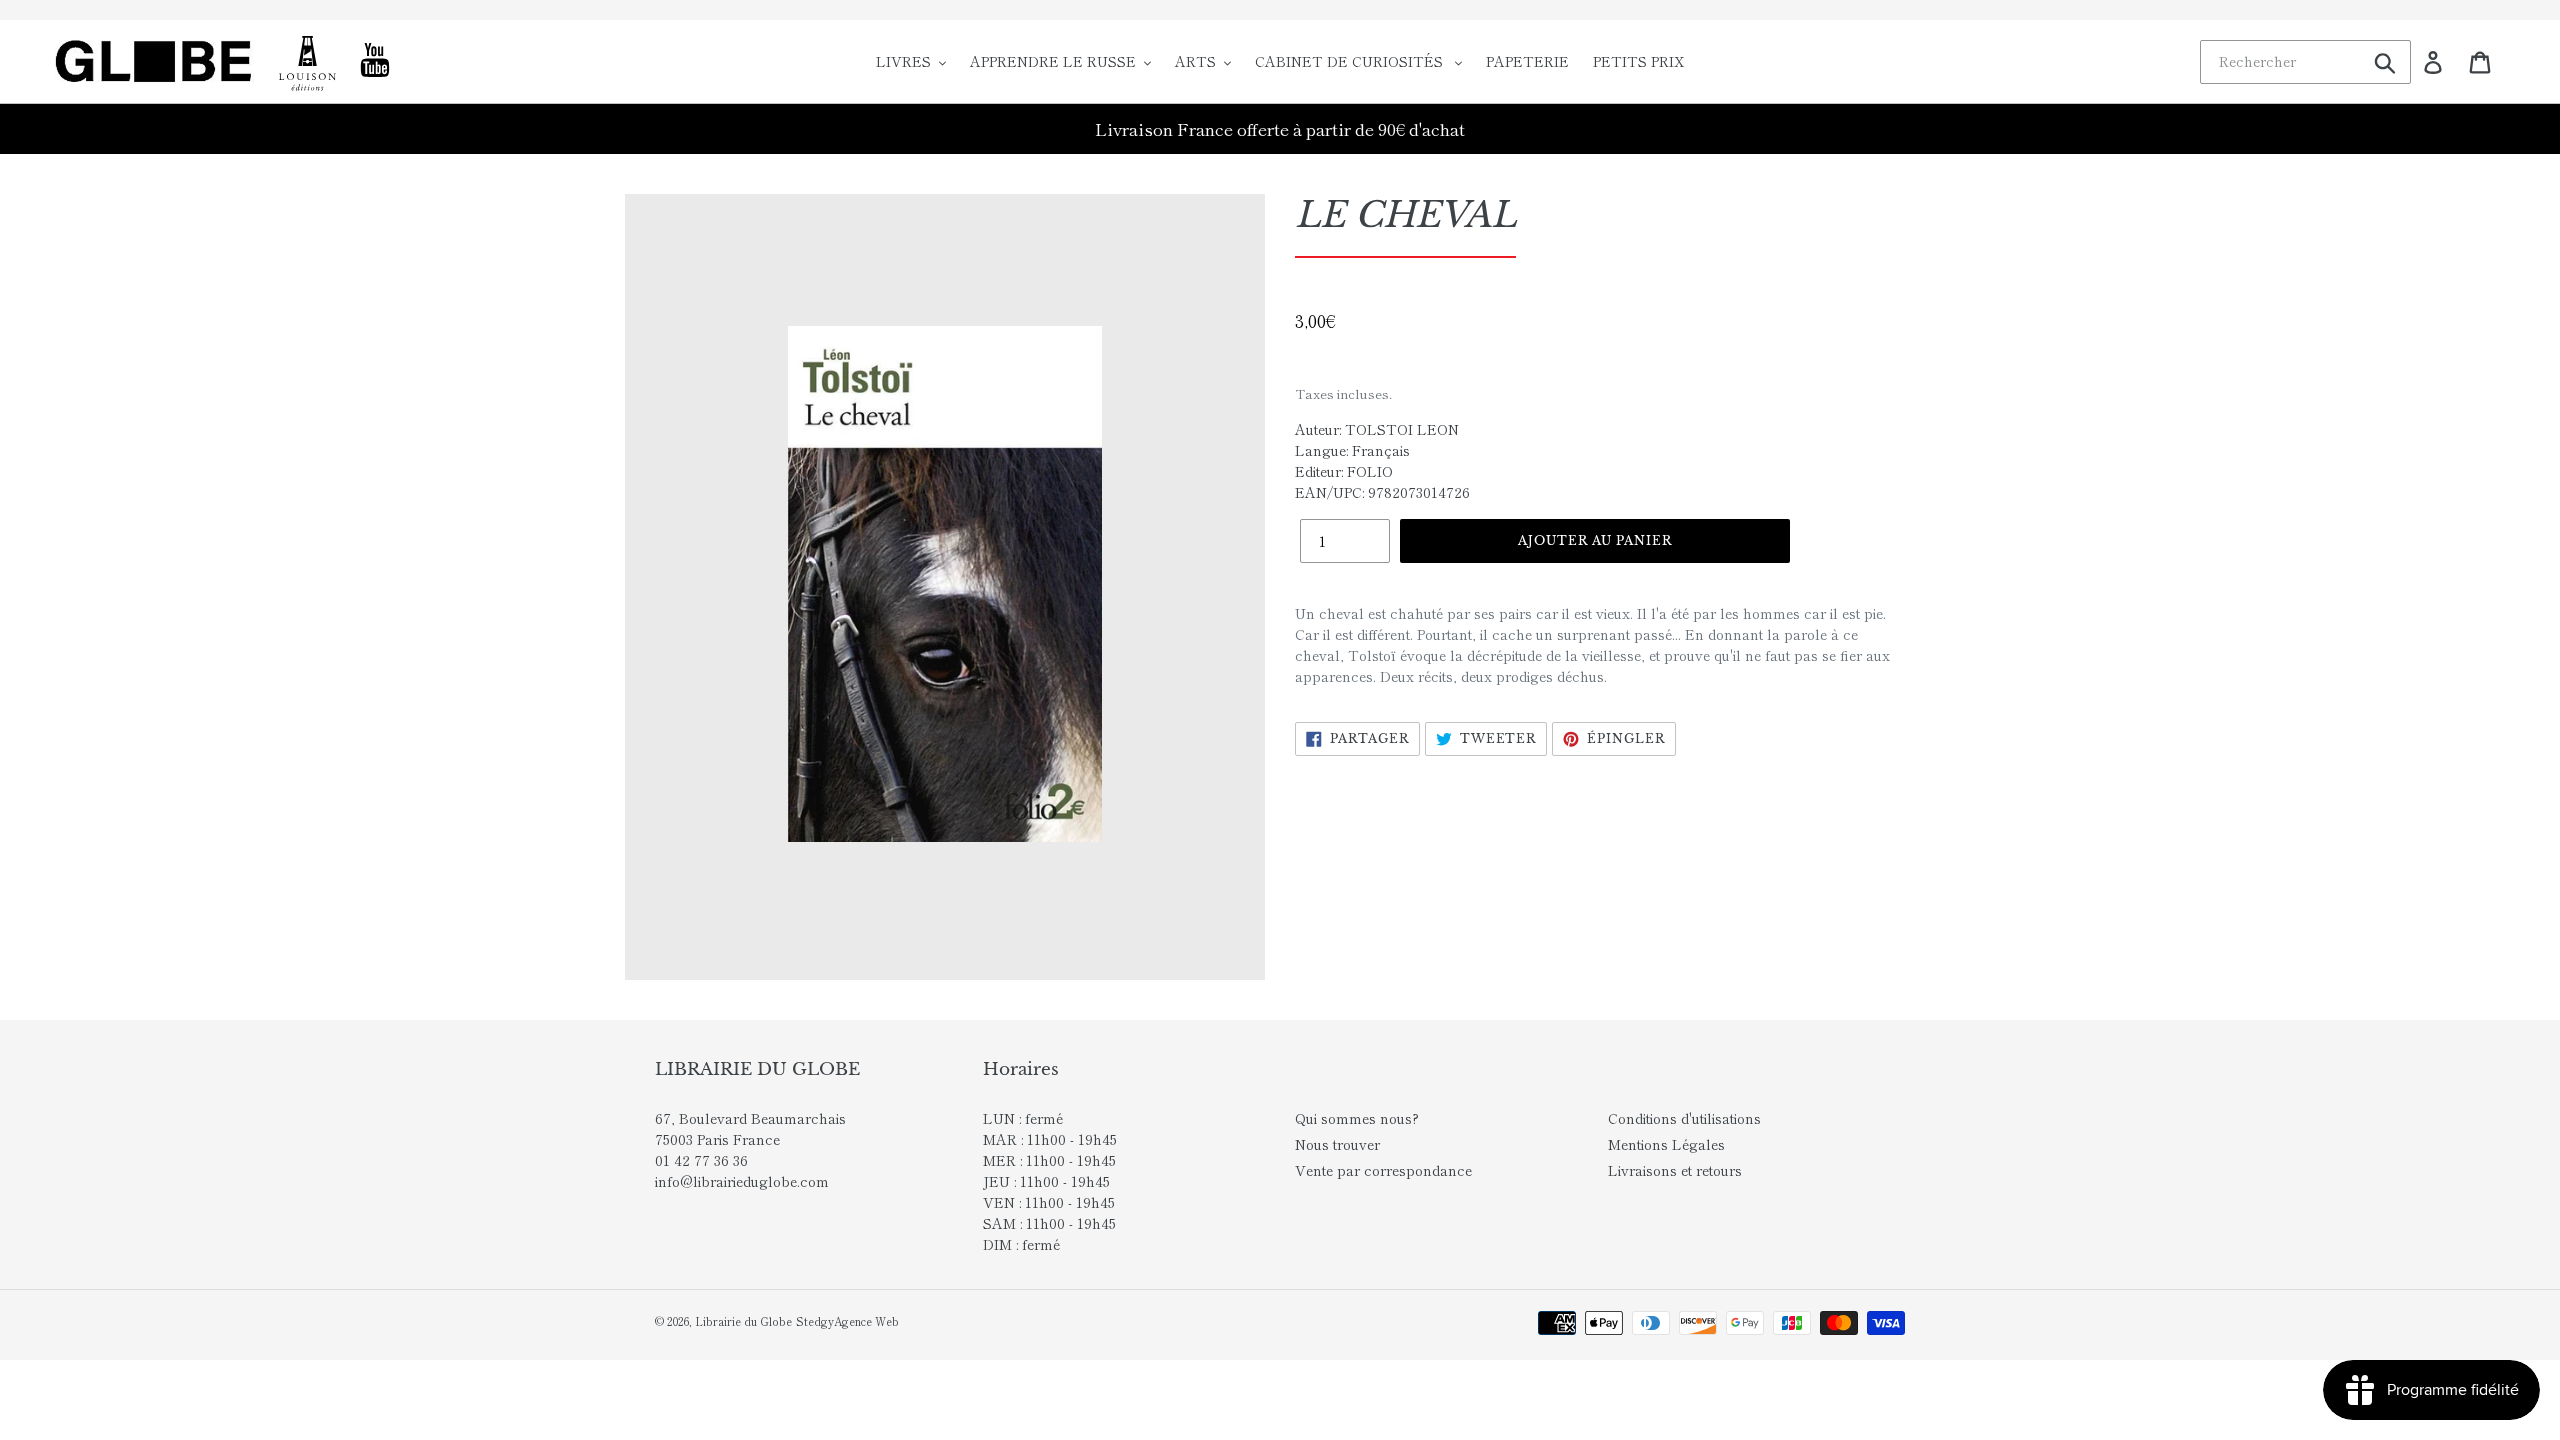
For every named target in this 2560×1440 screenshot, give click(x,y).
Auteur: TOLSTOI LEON (1377, 429)
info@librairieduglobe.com (742, 1181)
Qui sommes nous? (1357, 1118)
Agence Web (866, 1321)
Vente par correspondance (1383, 1170)
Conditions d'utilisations (1684, 1118)
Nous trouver (1337, 1144)
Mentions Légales (1666, 1144)
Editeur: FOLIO (1344, 471)
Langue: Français (1352, 450)
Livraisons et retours (1675, 1170)
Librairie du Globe (743, 1321)
